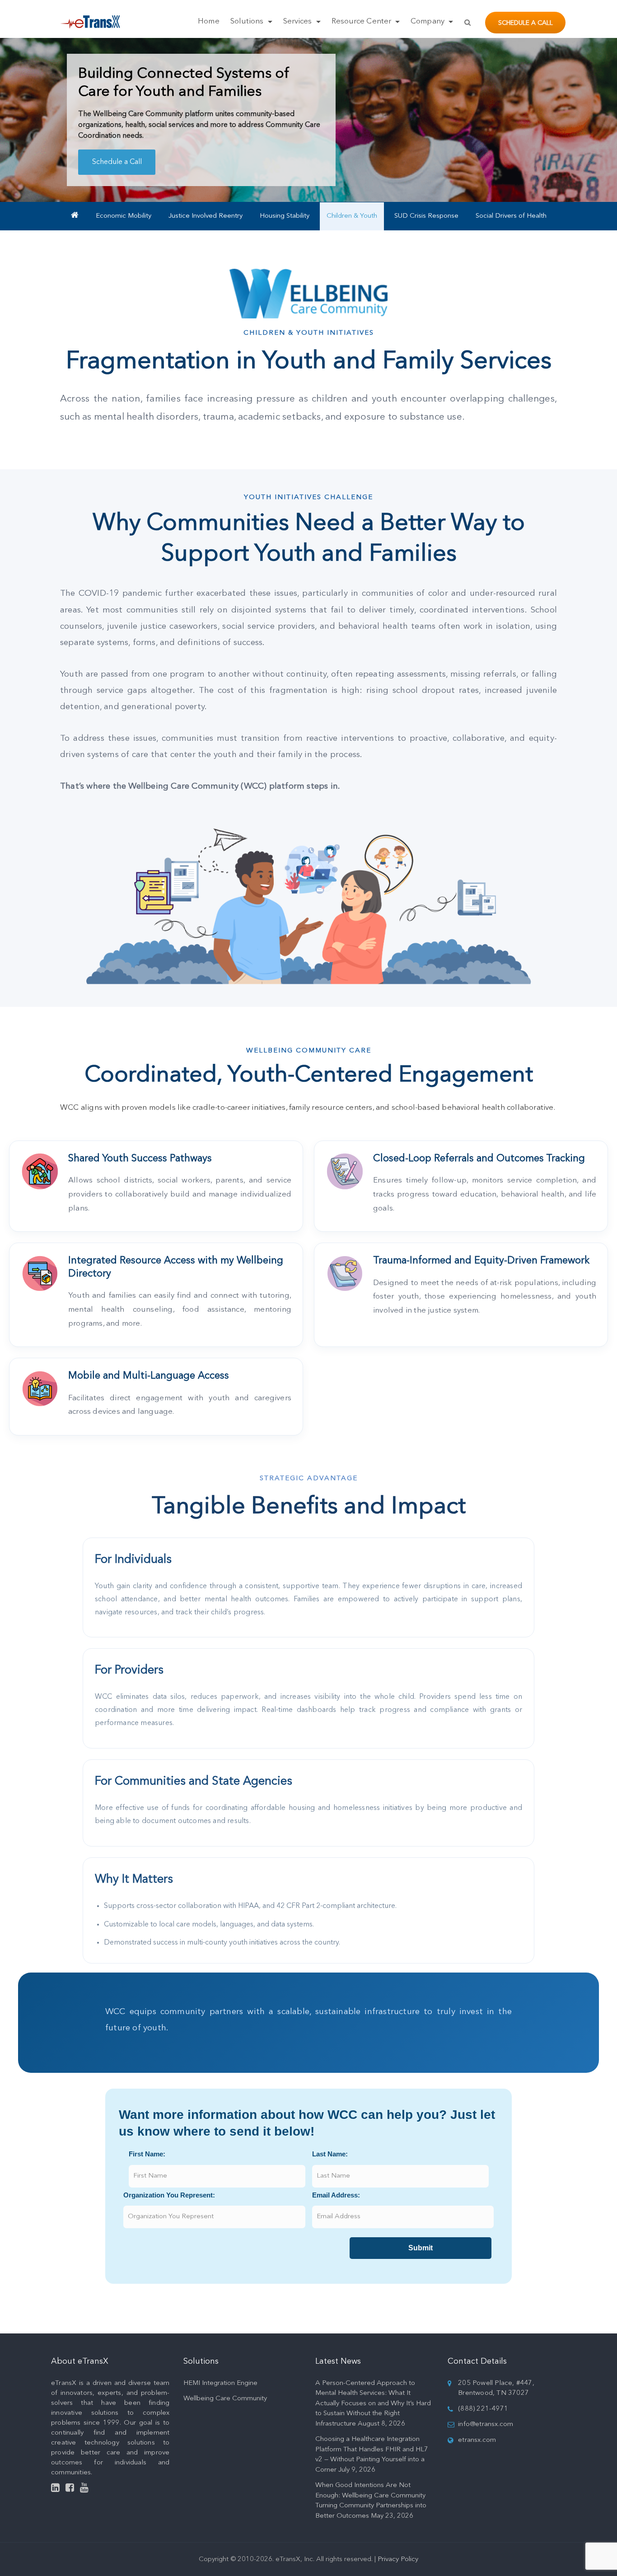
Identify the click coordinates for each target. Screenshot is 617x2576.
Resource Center (362, 21)
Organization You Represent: (169, 2195)
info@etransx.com (486, 2424)
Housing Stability (285, 216)
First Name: (147, 2154)
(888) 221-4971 (483, 2409)
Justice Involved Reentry (206, 216)
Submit (421, 2248)
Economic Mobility (124, 216)
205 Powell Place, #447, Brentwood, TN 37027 (496, 2389)
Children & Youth (352, 216)
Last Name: (330, 2154)
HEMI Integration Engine (220, 2383)
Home (208, 21)
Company (428, 21)
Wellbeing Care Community (225, 2399)
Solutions (248, 21)
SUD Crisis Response (426, 216)
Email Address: (336, 2195)
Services (299, 21)
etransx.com (477, 2440)
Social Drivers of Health (511, 216)
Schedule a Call (526, 23)
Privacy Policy (398, 2560)
